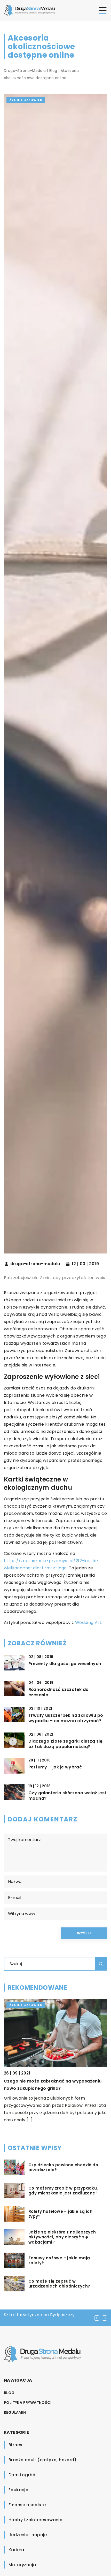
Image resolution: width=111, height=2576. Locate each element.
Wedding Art (88, 1623)
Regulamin (15, 2412)
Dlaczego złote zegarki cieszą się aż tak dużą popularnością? (65, 1744)
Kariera (16, 2550)
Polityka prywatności (28, 2403)
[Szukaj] (101, 1964)
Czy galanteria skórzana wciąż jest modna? (68, 1796)
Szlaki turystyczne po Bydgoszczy (39, 2315)
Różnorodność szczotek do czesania (59, 1692)
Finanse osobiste (27, 2505)
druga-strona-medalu (35, 1264)
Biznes (15, 2445)
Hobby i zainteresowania (35, 2520)
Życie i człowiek (26, 100)
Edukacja (18, 2490)
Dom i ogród (22, 2475)
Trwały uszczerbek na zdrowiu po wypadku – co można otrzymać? (66, 1718)
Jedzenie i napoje (28, 2535)
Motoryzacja (22, 2565)
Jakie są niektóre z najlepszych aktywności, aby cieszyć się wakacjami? (62, 2237)
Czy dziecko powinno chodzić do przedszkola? (63, 2167)
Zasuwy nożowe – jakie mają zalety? (59, 2260)
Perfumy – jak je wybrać (55, 1767)
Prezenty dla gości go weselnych (65, 1664)
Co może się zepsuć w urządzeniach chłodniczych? (59, 2284)
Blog (9, 2393)
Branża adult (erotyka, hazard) (42, 2460)
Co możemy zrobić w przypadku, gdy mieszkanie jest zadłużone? (63, 2191)
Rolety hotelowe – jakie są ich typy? (60, 2214)
